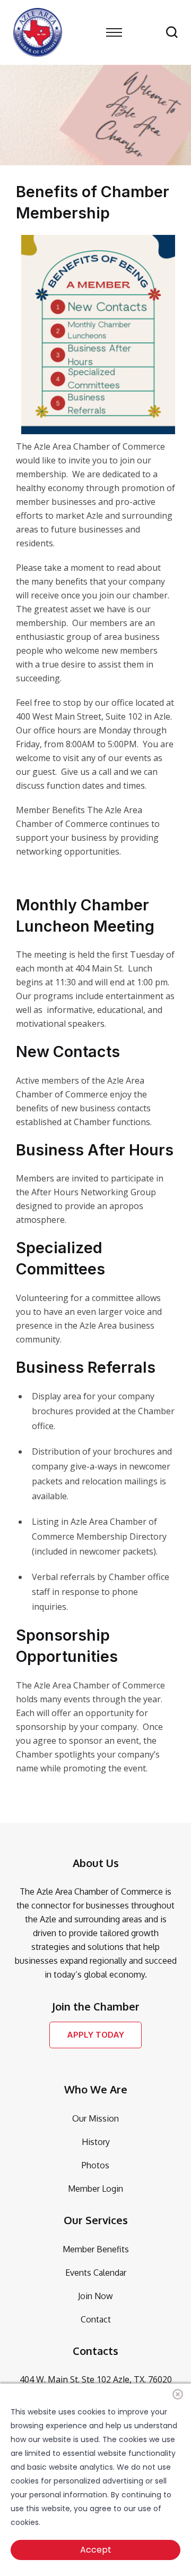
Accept (96, 2550)
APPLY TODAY (95, 2035)
